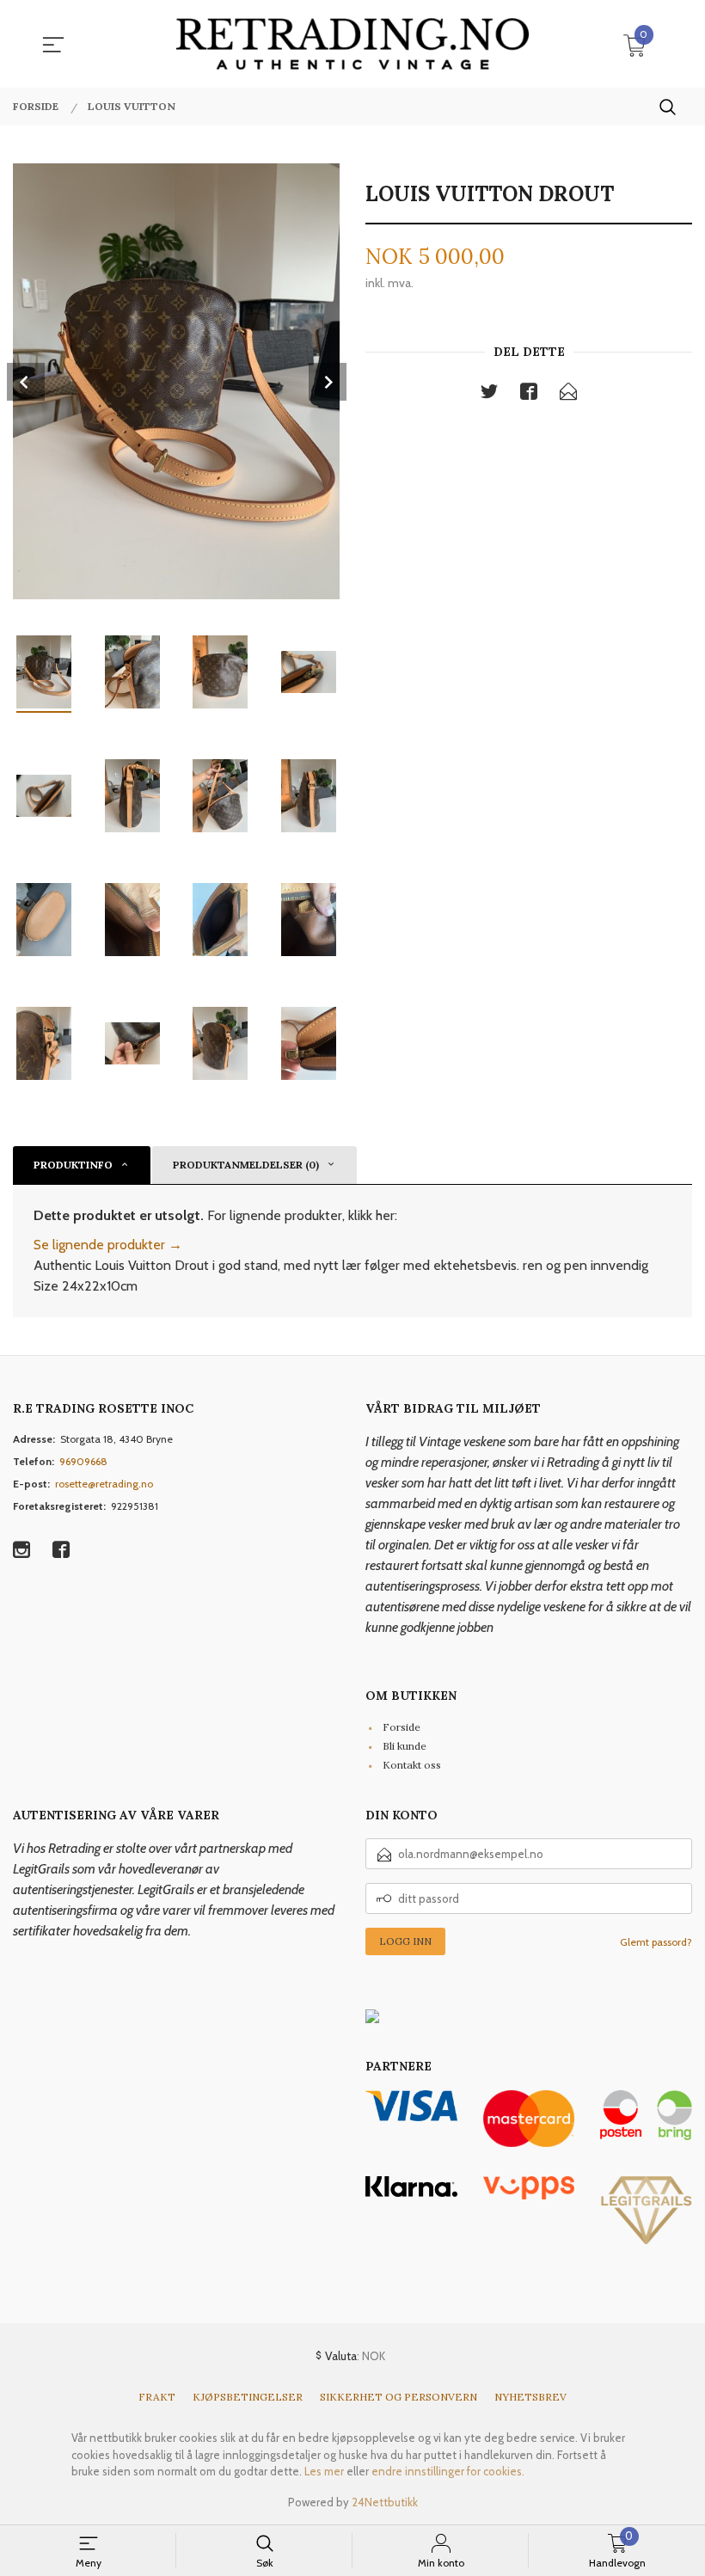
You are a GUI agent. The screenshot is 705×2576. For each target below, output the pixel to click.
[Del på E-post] (568, 395)
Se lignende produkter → (108, 1245)
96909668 (83, 1461)
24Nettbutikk (385, 2502)
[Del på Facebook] (529, 395)
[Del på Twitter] (489, 395)
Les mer (324, 2471)
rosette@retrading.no (104, 1484)
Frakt (157, 2397)
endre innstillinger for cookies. (448, 2471)
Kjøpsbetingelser (248, 2397)
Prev (26, 382)
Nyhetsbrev (530, 2397)
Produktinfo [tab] (73, 1165)
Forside (402, 1727)
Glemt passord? (656, 1942)
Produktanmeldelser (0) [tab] (246, 1165)
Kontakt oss (412, 1765)
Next (328, 382)
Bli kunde (405, 1746)
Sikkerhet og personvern (398, 2397)
